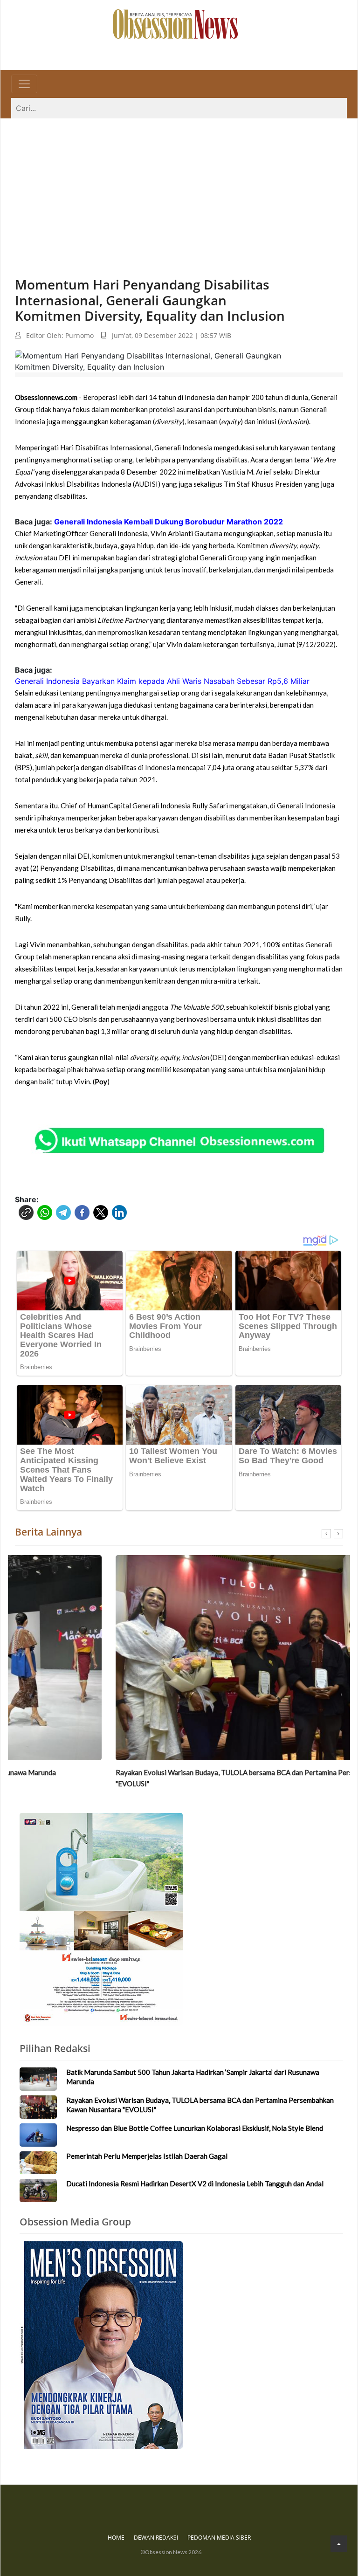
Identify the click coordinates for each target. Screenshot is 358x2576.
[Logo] (175, 23)
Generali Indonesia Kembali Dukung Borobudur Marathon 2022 (169, 522)
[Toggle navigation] (24, 84)
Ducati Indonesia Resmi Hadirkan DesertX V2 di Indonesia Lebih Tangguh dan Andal (195, 2183)
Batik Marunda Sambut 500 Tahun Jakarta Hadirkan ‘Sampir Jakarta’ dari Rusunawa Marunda (193, 2077)
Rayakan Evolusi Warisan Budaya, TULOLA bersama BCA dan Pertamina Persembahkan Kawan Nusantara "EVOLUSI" (177, 1778)
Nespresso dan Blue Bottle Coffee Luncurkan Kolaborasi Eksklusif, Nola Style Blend (195, 2128)
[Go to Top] (339, 2544)
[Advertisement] (179, 188)
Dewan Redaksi (156, 2538)
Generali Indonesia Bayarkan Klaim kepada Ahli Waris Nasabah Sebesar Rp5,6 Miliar (162, 681)
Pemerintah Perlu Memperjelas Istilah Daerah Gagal (147, 2156)
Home (116, 2538)
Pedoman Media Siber (219, 2538)
